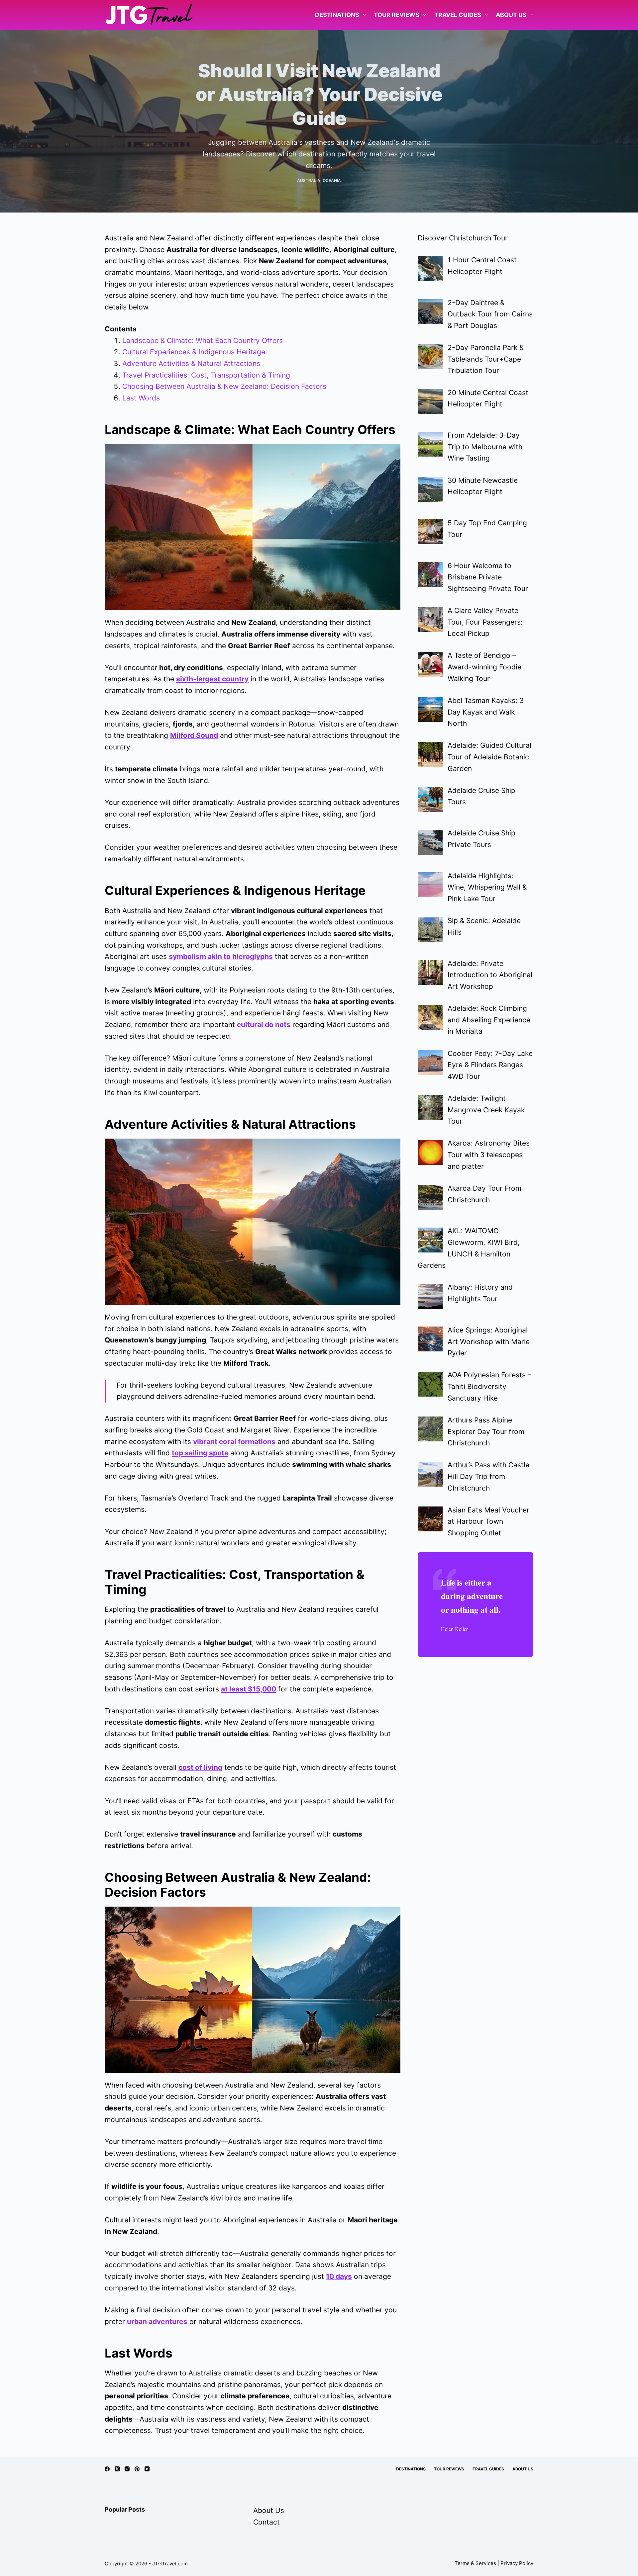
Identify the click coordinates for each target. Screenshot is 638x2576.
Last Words (141, 398)
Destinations (337, 15)
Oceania (332, 180)
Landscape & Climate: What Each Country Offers (203, 341)
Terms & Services (475, 2563)
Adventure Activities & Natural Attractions (191, 363)
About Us (511, 15)
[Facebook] (107, 2469)
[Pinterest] (137, 2469)
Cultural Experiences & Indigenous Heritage (194, 352)
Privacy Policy (517, 2563)
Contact (266, 2522)
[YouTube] (147, 2469)
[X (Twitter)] (117, 2469)
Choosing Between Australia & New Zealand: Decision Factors (224, 386)
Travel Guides (458, 15)
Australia (309, 180)
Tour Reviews (397, 15)
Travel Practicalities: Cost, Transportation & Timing (206, 375)
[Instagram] (127, 2469)
